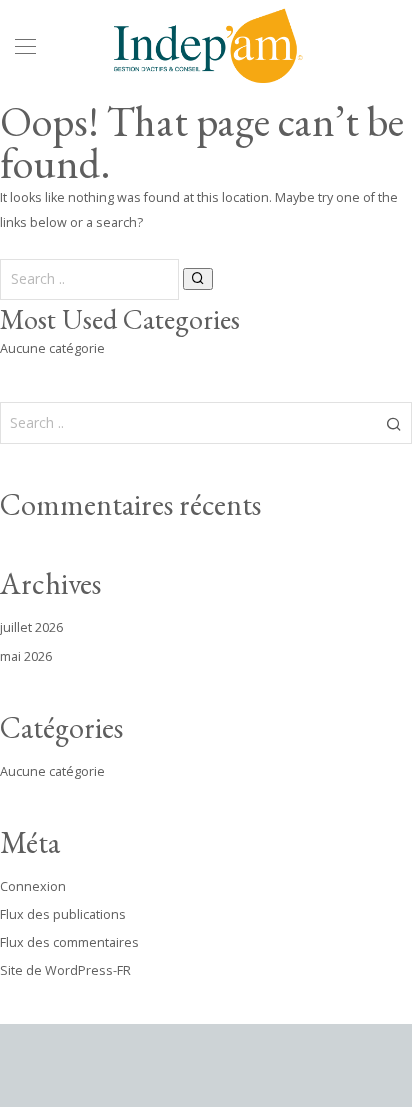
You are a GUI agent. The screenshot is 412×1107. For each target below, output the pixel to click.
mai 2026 (26, 656)
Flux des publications (63, 914)
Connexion (33, 886)
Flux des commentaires (69, 942)
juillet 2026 (31, 627)
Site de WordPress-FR (65, 970)
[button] (198, 279)
